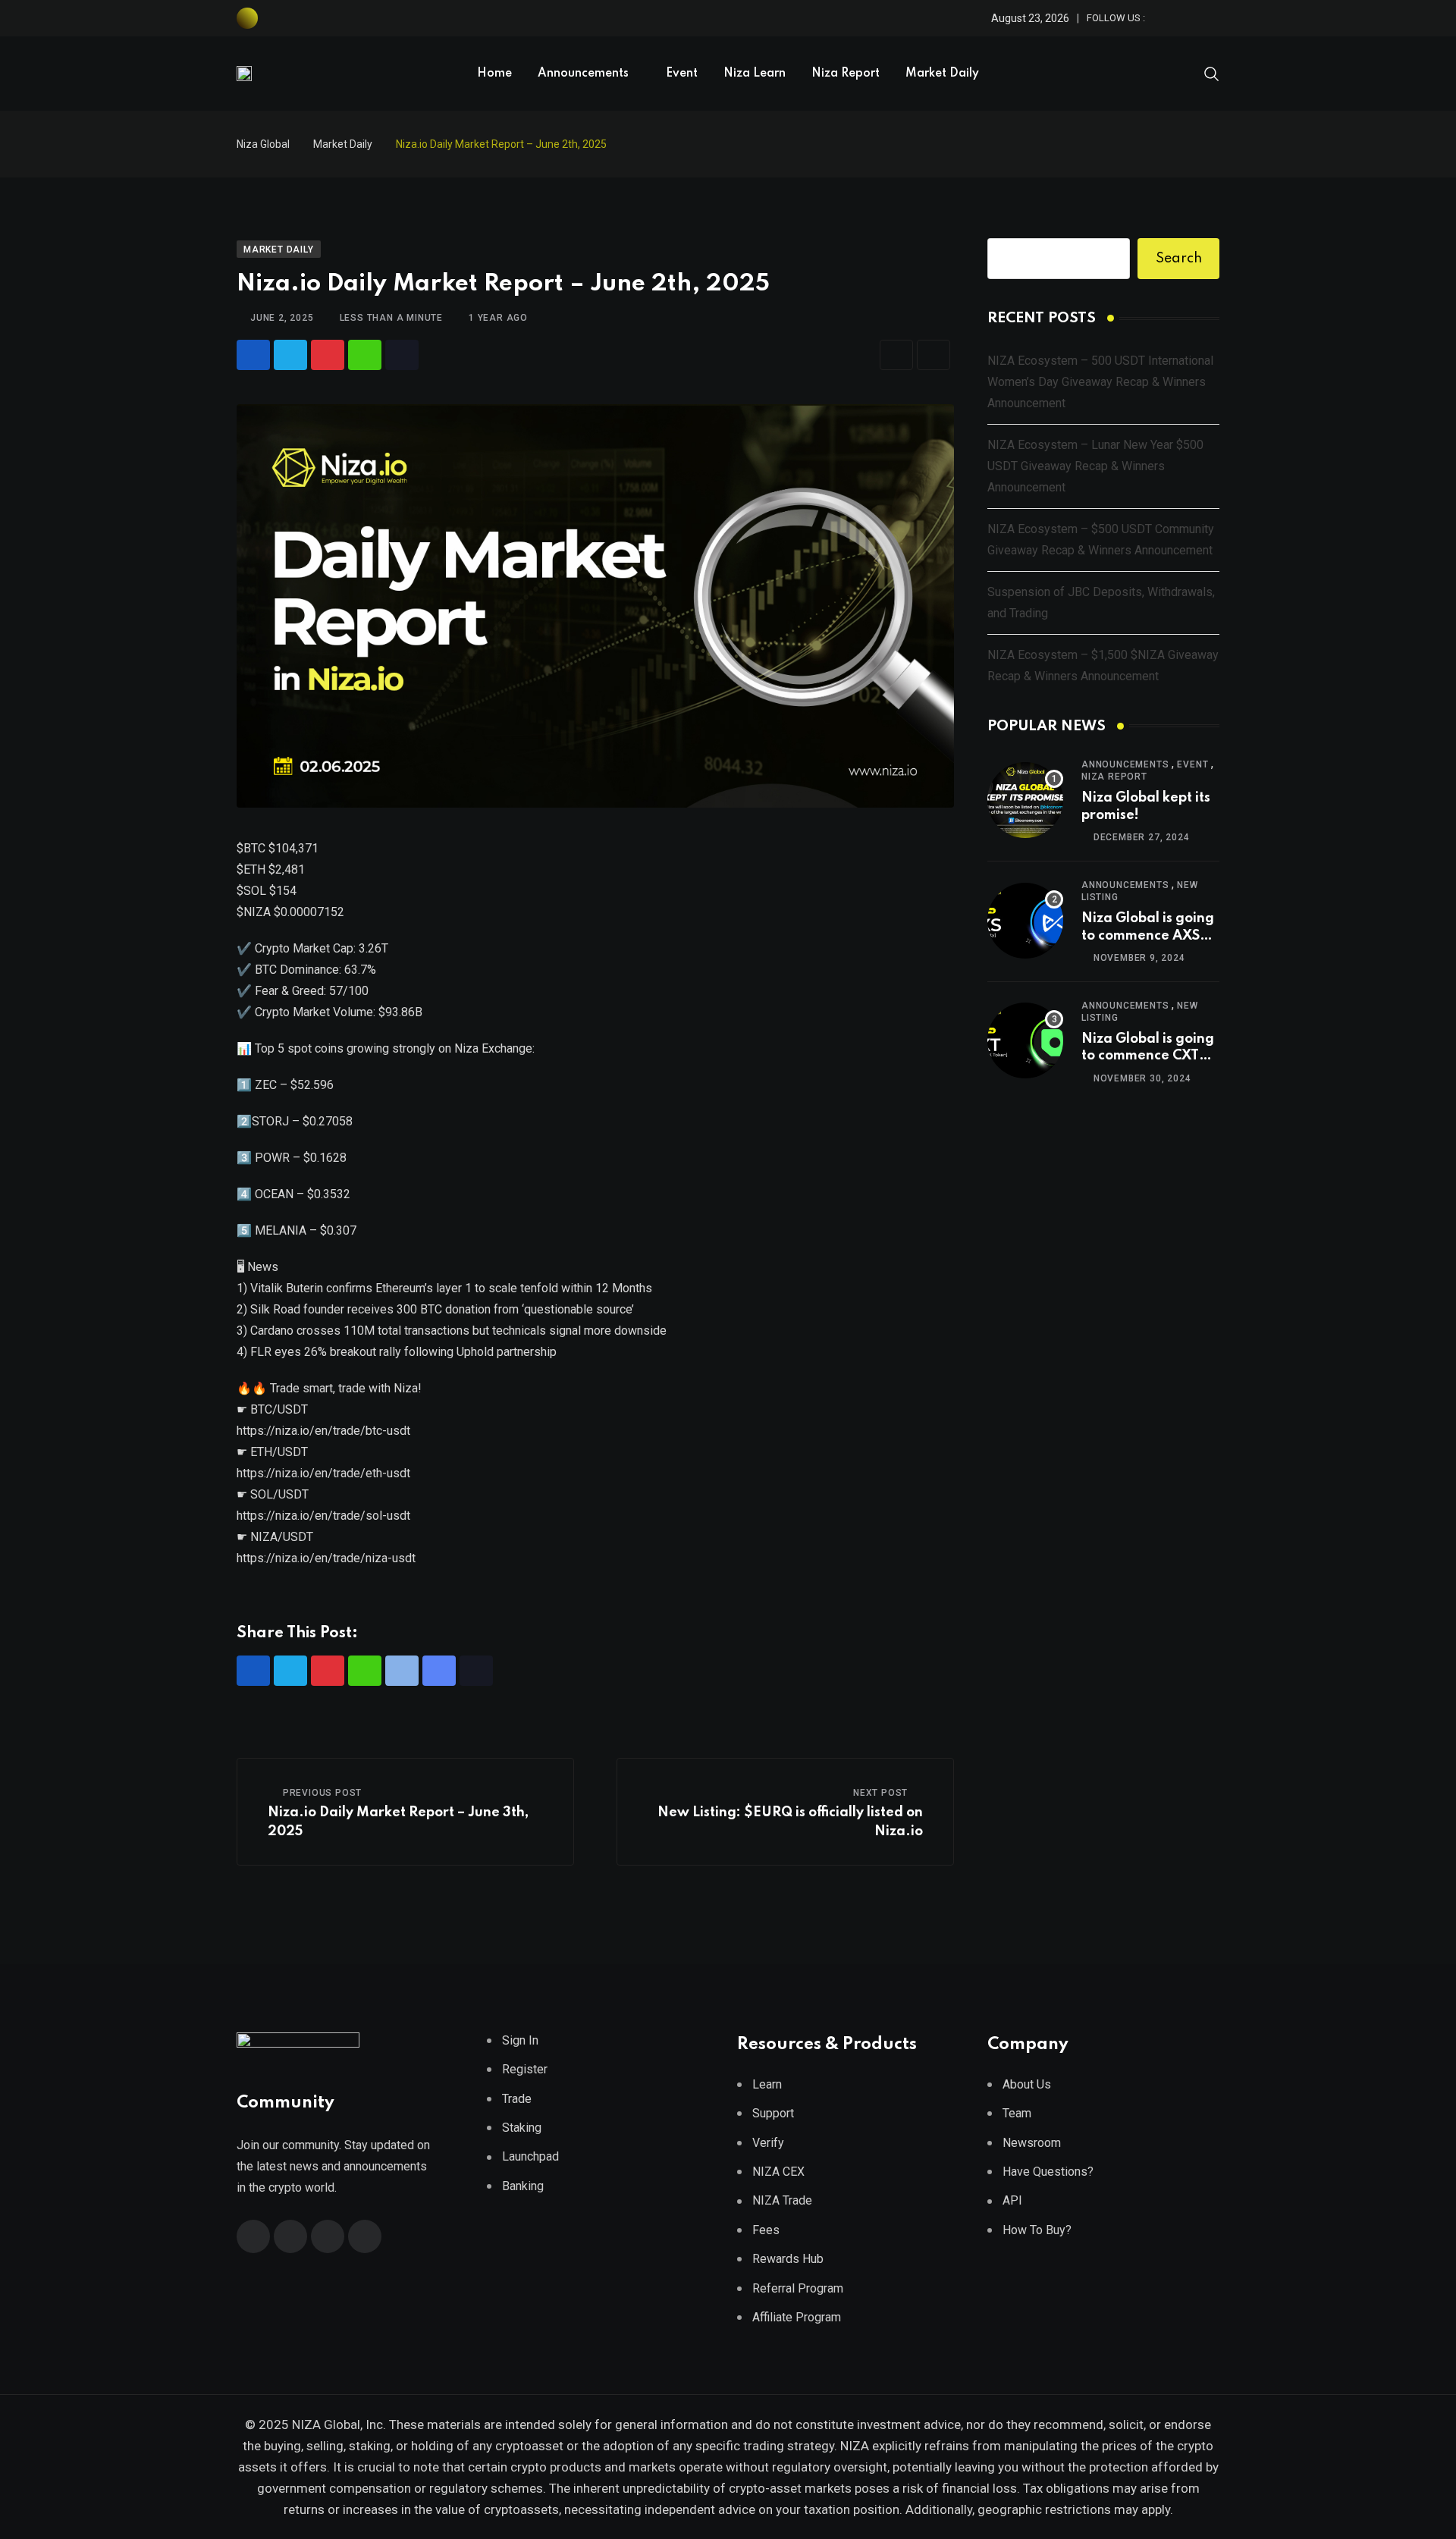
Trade (517, 2099)
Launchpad (530, 2156)
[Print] (934, 355)
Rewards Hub (788, 2259)
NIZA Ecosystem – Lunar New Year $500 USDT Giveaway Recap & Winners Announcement (1095, 466)
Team (1017, 2113)
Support (773, 2113)
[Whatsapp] (365, 355)
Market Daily (942, 74)
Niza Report (846, 74)
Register (525, 2069)
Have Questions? (1048, 2172)
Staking (522, 2128)
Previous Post (322, 1793)
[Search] (1212, 73)
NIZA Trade (782, 2200)
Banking (523, 2186)
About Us (1027, 2084)
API (1012, 2200)
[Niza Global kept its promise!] (1025, 800)
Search (1179, 259)
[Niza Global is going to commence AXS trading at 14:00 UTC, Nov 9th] (1025, 921)
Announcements (583, 74)
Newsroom (1032, 2143)
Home (494, 74)
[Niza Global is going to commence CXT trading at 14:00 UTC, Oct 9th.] (1025, 1040)
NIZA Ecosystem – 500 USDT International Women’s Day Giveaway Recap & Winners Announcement (1100, 382)
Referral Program (798, 2288)
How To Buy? (1037, 2230)
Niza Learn (755, 74)
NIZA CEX (778, 2172)
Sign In (520, 2040)
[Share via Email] (896, 355)
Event (682, 74)
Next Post (880, 1793)
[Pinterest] (328, 355)
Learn (767, 2084)
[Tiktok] (402, 355)
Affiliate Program (797, 2317)
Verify (768, 2143)
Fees (766, 2230)
